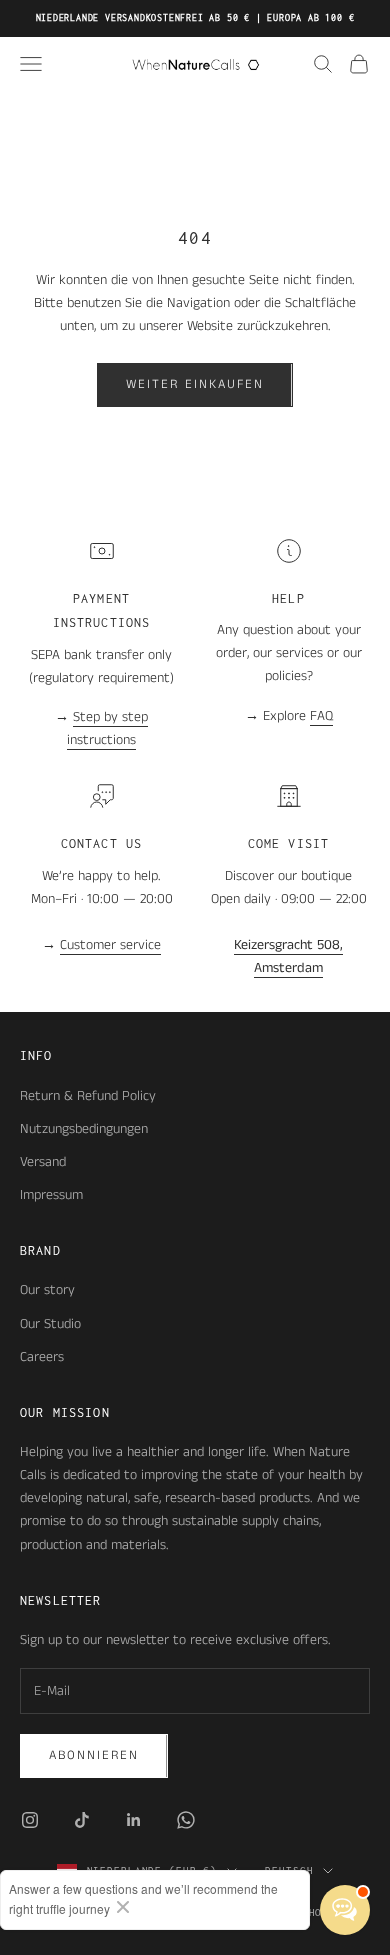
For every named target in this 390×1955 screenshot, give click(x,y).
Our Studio (50, 1324)
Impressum (51, 1195)
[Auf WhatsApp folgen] (186, 1820)
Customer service (110, 945)
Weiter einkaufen (194, 384)
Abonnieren (94, 1755)
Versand (43, 1162)
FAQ (321, 716)
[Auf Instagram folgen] (30, 1820)
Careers (42, 1357)
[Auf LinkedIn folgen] (134, 1820)
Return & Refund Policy (88, 1096)
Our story (47, 1290)
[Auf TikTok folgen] (82, 1820)
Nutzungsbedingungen (84, 1129)
